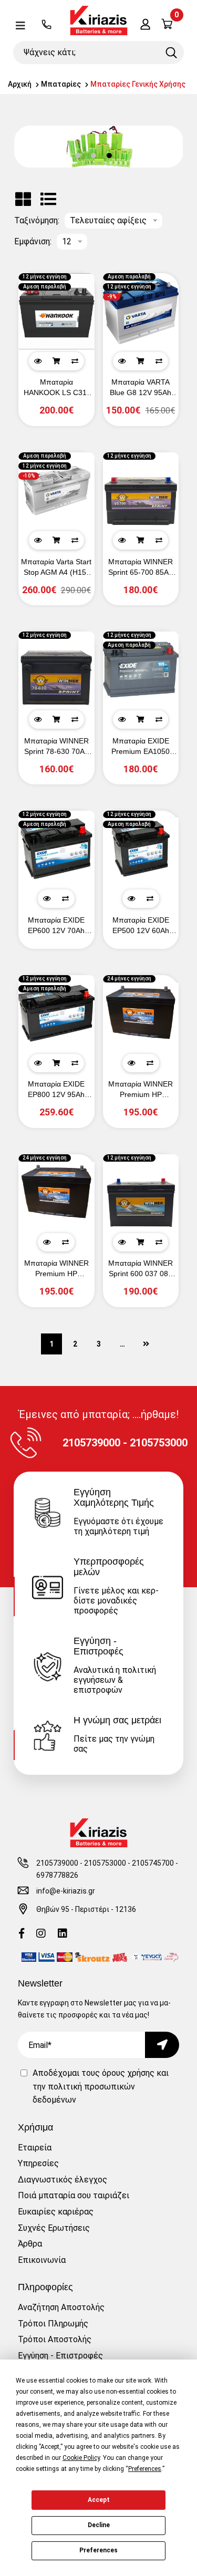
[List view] (48, 199)
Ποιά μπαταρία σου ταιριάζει (74, 2195)
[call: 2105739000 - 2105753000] (46, 25)
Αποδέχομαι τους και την (101, 2086)
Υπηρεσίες (38, 2163)
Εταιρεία (35, 2148)
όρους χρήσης (128, 2073)
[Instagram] (41, 1934)
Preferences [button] (145, 2469)
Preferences (98, 2550)
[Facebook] (22, 1934)
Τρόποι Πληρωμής (53, 2324)
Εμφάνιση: (33, 242)
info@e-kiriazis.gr (66, 1891)
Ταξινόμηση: (37, 221)
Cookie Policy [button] (81, 2458)
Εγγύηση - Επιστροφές (60, 2356)
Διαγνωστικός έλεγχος (63, 2180)
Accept (99, 2500)
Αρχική (20, 84)
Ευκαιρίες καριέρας (56, 2212)
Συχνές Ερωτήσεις (54, 2228)
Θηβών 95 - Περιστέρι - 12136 (86, 1909)
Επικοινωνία (42, 2260)
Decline (99, 2525)
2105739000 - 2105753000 (81, 1863)
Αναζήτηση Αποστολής (61, 2307)
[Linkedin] (63, 1934)
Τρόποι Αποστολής (55, 2339)
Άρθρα (30, 2244)
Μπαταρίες (61, 84)
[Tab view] (23, 199)
